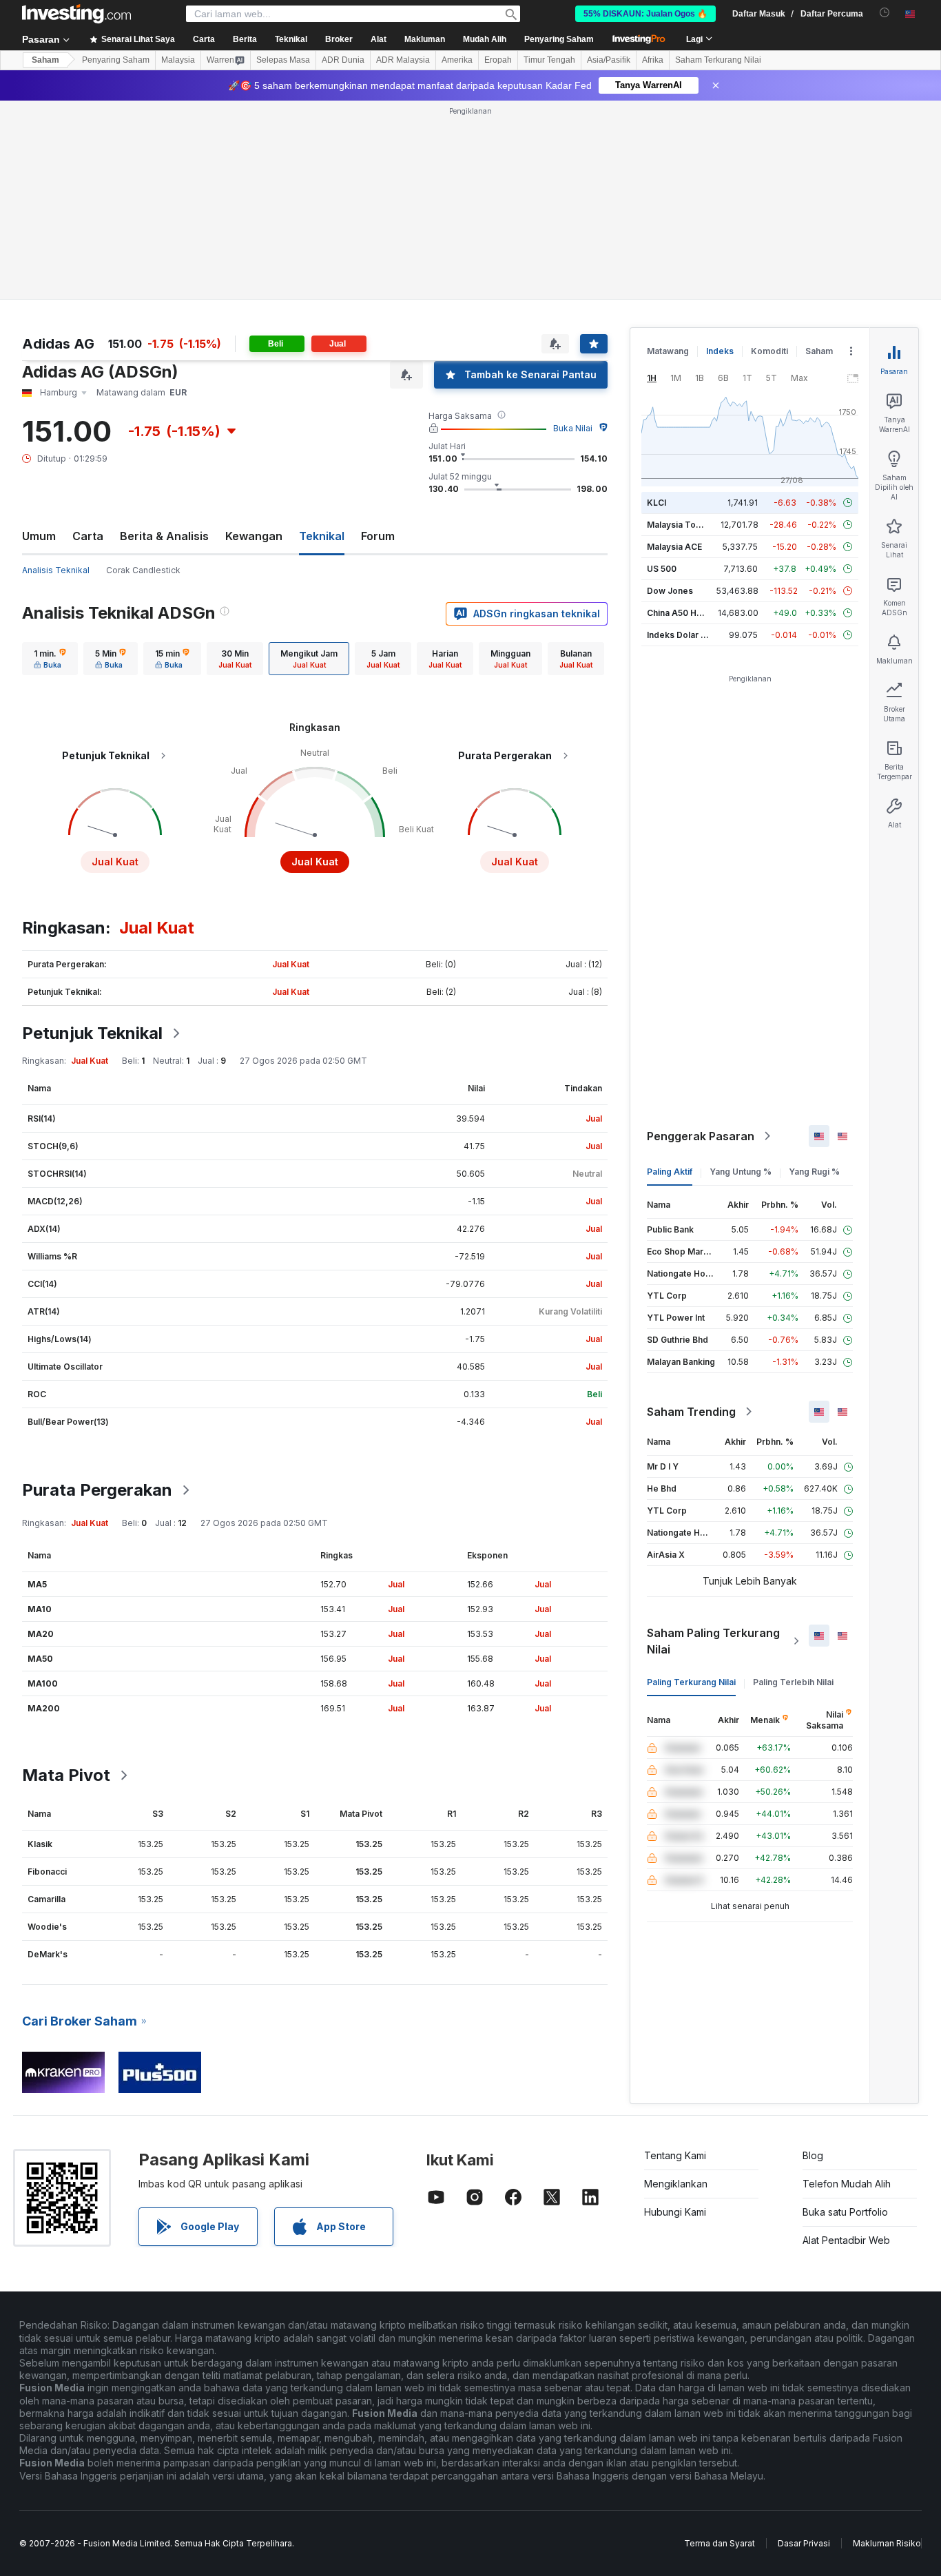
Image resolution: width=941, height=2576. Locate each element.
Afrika (653, 60)
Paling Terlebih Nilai (793, 1682)
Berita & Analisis (164, 536)
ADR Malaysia (403, 60)
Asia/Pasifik (609, 60)
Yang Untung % (741, 1172)
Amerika (457, 60)
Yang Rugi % (814, 1172)
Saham (45, 60)
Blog (813, 2155)
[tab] (50, 659)
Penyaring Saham (559, 39)
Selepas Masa (283, 60)
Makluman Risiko (887, 2543)
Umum (39, 536)
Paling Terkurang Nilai (691, 1682)
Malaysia (178, 60)
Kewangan (254, 536)
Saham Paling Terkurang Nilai (713, 1641)
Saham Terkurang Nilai (718, 60)
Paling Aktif (670, 1172)
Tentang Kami (675, 2155)
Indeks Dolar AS (680, 635)
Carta (88, 536)
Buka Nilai (573, 428)
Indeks (720, 351)
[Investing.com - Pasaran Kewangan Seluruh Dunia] (76, 14)
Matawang (668, 351)
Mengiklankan (676, 2184)
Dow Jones (670, 591)
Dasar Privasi (804, 2543)
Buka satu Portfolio (845, 2212)
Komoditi (769, 351)
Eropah (498, 60)
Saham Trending (691, 1412)
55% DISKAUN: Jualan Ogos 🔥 (645, 14)
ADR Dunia (343, 60)
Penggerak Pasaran (701, 1136)
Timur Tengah (549, 60)
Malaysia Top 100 (682, 525)
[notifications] (885, 13)
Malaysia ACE (674, 547)
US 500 (662, 569)
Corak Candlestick (143, 570)
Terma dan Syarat (720, 2543)
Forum (378, 536)
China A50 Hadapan (687, 613)
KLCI (656, 503)
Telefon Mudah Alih (847, 2184)
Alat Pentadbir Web (846, 2240)
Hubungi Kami (675, 2212)
